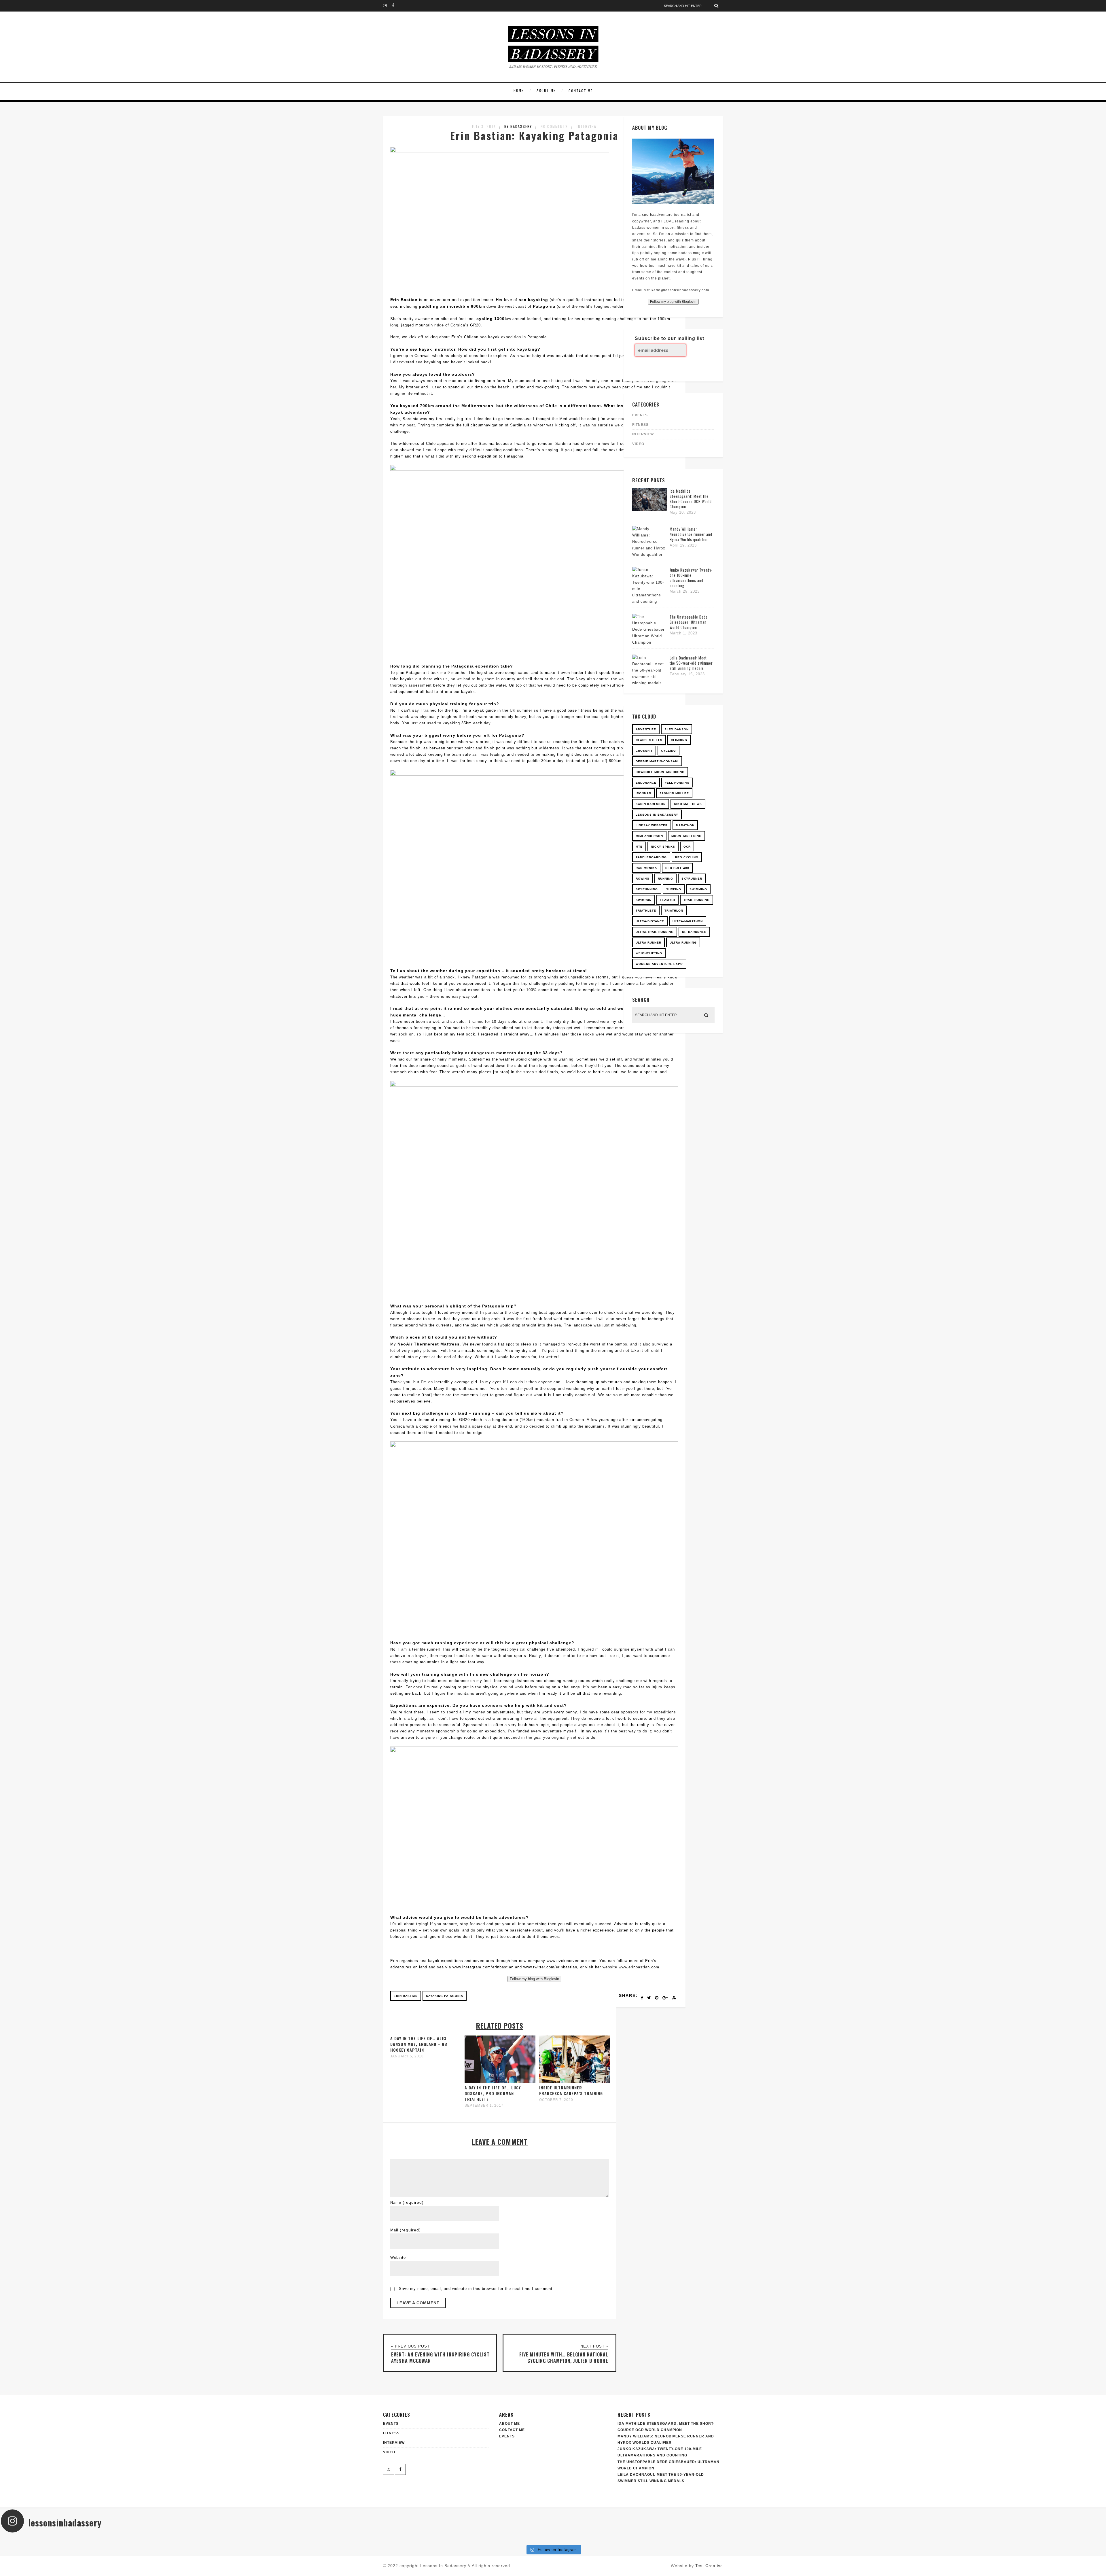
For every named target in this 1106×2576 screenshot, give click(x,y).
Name (407, 2202)
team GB (667, 900)
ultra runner (648, 943)
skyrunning (647, 889)
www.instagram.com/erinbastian (483, 1967)
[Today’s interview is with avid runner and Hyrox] (277, 2539)
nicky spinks (663, 847)
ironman (643, 793)
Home (519, 90)
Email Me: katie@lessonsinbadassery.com (671, 290)
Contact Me (581, 91)
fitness (640, 425)
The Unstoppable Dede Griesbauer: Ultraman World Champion (689, 622)
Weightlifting (649, 953)
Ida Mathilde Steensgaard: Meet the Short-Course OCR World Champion (691, 499)
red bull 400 (677, 868)
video (638, 444)
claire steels (649, 740)
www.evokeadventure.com (572, 1961)
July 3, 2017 (484, 126)
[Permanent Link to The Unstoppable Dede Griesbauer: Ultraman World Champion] (649, 642)
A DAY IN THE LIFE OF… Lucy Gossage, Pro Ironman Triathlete (493, 2093)
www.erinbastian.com (639, 1967)
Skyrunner (692, 879)
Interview (587, 126)
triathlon (674, 911)
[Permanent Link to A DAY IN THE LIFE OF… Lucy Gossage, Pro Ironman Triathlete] (500, 2081)
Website (398, 2257)
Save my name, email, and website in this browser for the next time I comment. (476, 2289)
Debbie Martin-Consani (657, 761)
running (665, 879)
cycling (668, 751)
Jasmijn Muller (674, 793)
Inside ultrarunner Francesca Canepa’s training (571, 2090)
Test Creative (709, 2566)
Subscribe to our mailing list (670, 338)
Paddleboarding (651, 857)
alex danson (677, 729)
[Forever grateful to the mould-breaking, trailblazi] (645, 2539)
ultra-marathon (688, 921)
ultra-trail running (655, 932)
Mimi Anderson (649, 836)
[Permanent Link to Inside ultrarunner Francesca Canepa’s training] (575, 2081)
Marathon (685, 825)
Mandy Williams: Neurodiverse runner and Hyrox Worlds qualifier (691, 534)
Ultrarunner (694, 932)
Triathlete (646, 911)
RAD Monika (646, 868)
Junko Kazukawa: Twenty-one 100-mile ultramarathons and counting (691, 578)
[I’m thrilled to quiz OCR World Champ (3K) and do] (93, 2539)
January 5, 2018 (407, 2056)
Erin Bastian (406, 1996)
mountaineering (686, 836)
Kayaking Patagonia (445, 1996)
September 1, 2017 (484, 2106)
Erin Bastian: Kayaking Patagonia (534, 135)
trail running (697, 900)
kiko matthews (688, 804)
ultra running (683, 943)
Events (507, 2436)
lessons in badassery (657, 815)
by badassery (518, 126)
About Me (546, 90)
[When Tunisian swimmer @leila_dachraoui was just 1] (1013, 2539)
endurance (646, 783)
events (640, 415)
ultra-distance (650, 921)
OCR (687, 847)
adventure (646, 729)
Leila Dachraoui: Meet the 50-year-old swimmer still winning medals (691, 663)
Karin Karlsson (651, 804)
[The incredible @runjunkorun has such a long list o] (461, 2539)
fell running (677, 783)
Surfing (674, 889)
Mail (406, 2230)
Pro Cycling (687, 857)
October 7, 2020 (556, 2100)
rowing (643, 879)
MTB (639, 847)
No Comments (554, 126)
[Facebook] (396, 6)
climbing (679, 740)
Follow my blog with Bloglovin (534, 1979)
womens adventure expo (659, 964)
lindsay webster (652, 825)
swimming (698, 889)
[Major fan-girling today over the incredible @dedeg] (829, 2539)
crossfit (644, 751)
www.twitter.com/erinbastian (550, 1967)
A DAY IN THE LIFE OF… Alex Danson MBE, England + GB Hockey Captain (419, 2044)
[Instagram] (387, 6)
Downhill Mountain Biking (660, 772)
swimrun (644, 900)
